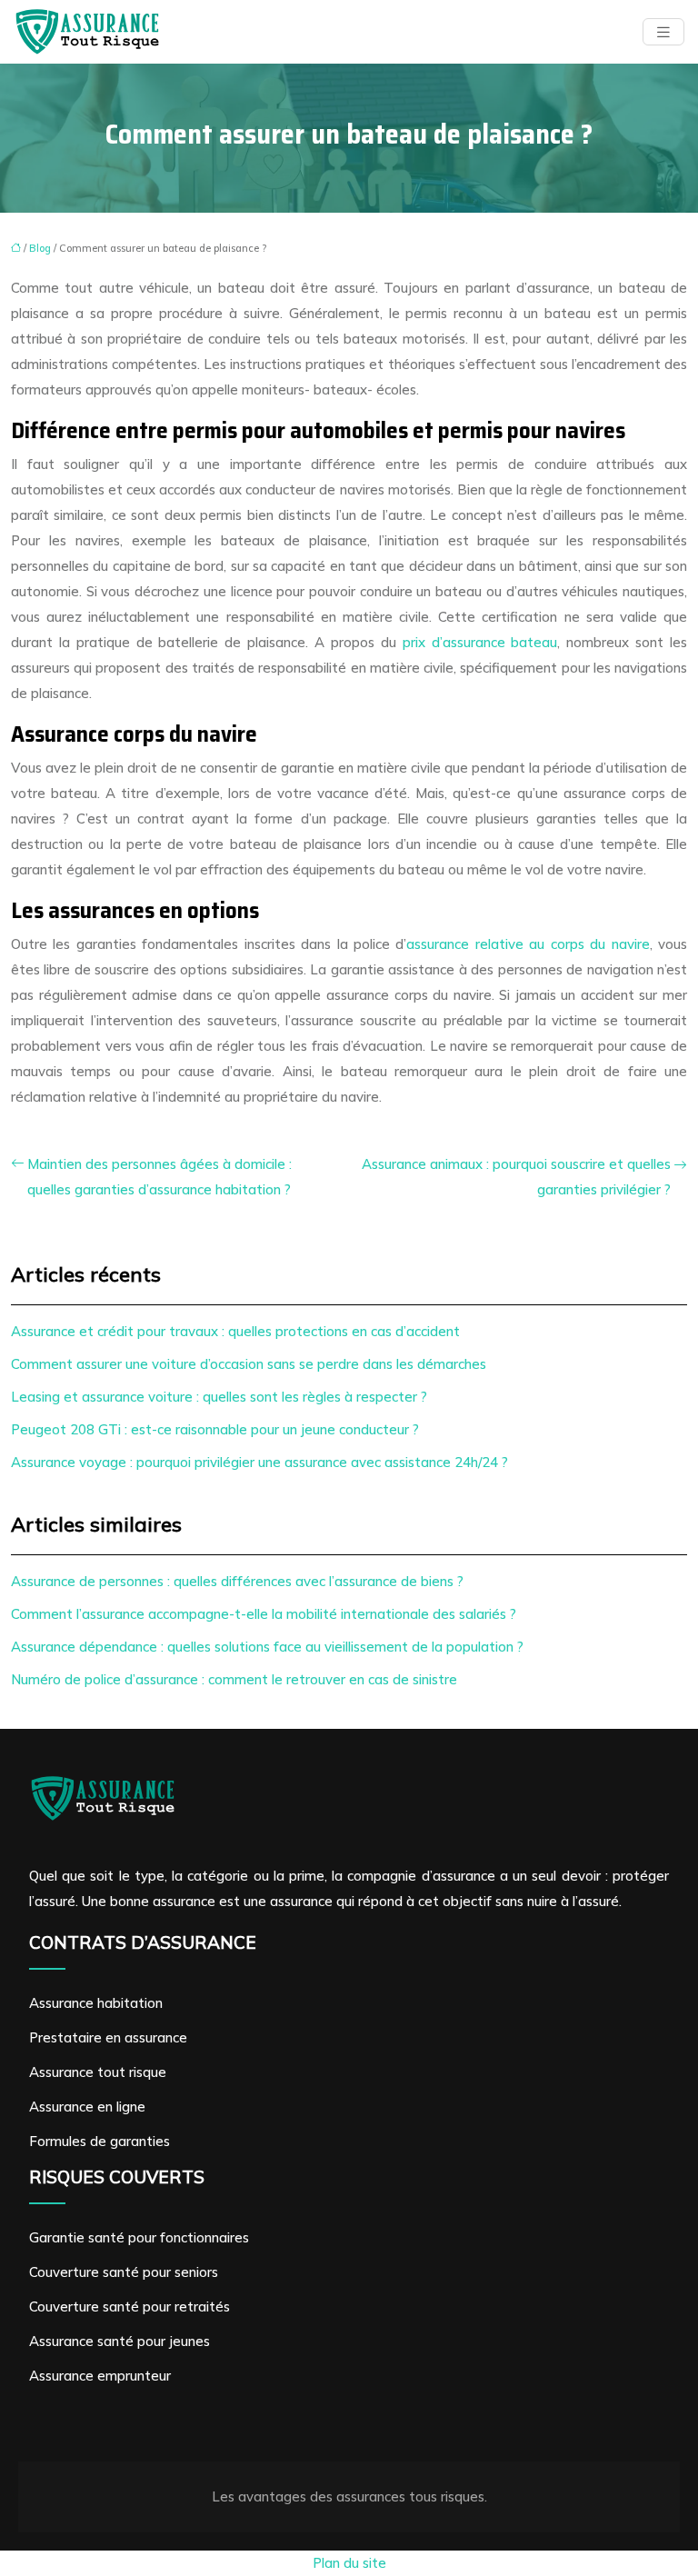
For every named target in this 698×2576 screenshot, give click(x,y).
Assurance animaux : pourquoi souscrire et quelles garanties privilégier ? (516, 1177)
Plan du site (349, 2563)
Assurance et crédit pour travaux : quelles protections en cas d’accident (235, 1331)
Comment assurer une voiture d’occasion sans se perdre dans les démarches (249, 1364)
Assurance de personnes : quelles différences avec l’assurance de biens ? (237, 1581)
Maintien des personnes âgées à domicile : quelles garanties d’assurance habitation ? (160, 1177)
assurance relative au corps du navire (528, 944)
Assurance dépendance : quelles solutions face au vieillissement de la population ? (267, 1647)
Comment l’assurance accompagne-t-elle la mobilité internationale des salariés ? (264, 1614)
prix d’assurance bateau (480, 642)
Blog (40, 248)
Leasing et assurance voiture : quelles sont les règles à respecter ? (219, 1397)
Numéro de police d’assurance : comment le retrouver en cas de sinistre (234, 1679)
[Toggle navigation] (663, 32)
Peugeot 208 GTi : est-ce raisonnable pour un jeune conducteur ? (215, 1429)
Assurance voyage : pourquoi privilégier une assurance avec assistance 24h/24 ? (259, 1462)
